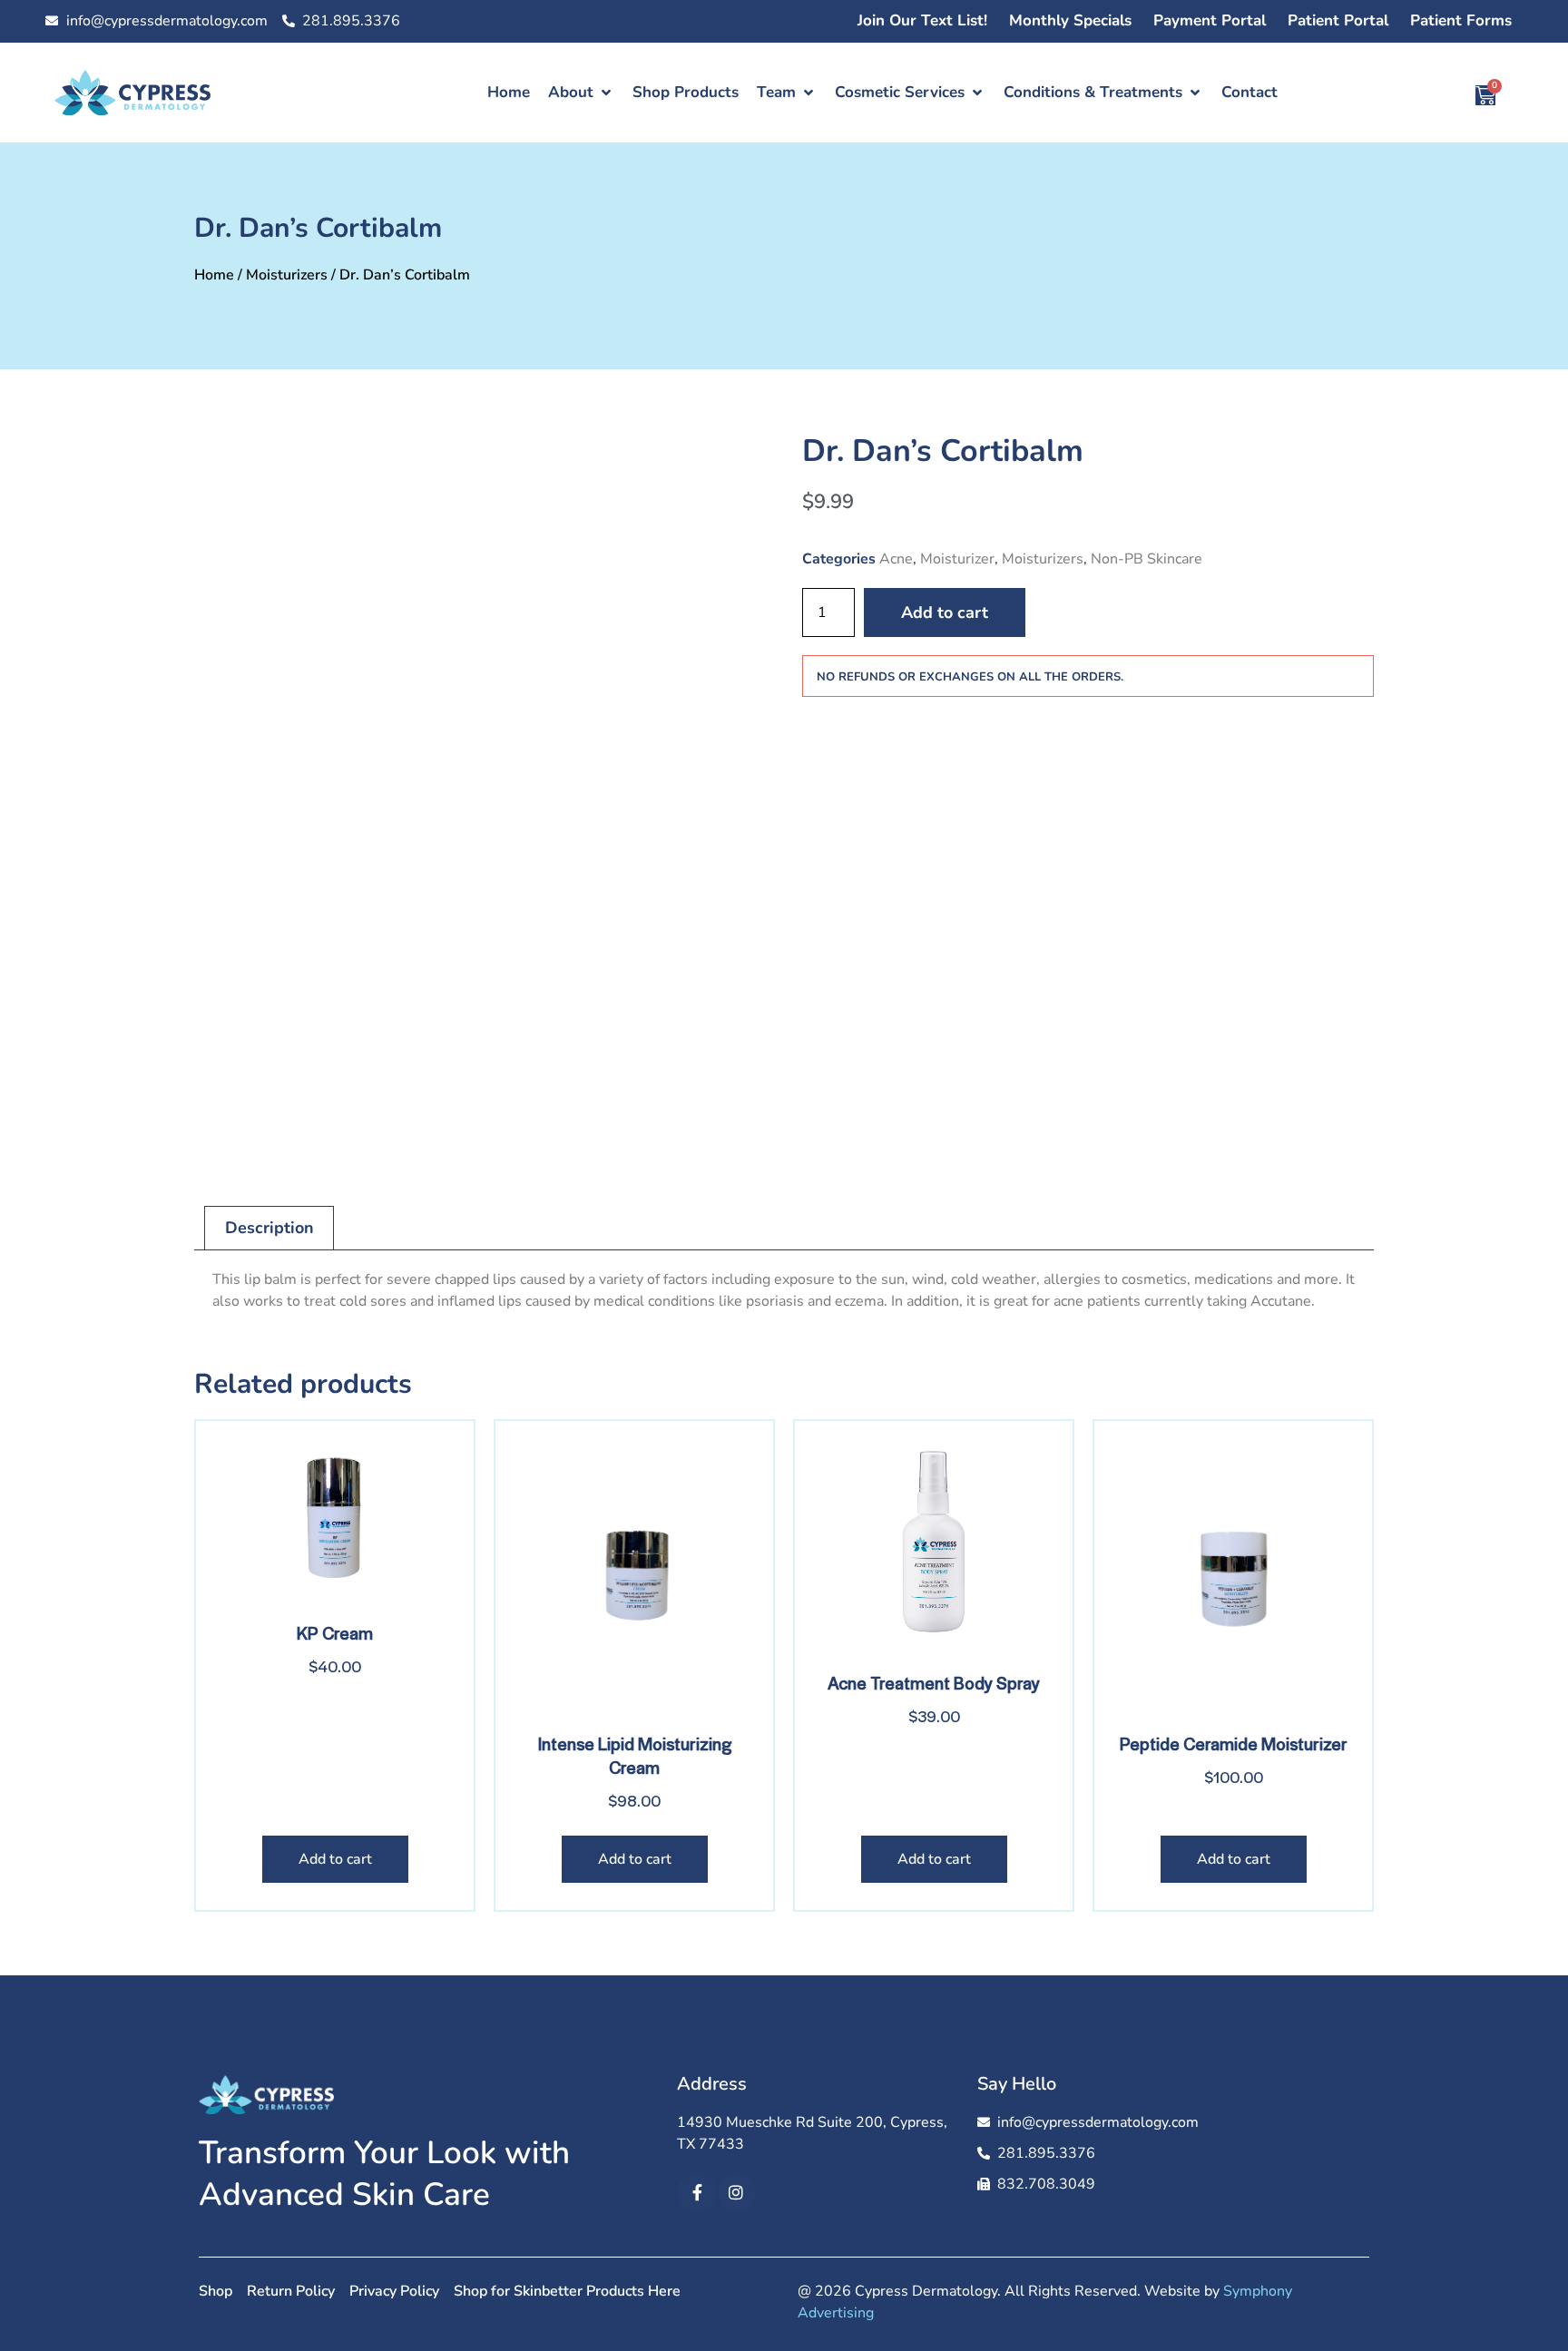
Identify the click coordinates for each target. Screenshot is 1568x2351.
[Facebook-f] (696, 2193)
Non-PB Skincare (1147, 559)
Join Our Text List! (922, 20)
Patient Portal (1338, 20)
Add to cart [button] (335, 1859)
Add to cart (945, 612)
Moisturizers (287, 275)
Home (214, 275)
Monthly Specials (1070, 20)
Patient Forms (1461, 20)
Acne (896, 559)
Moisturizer (957, 559)
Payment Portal (1210, 20)
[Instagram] (736, 2193)
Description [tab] (269, 1228)
